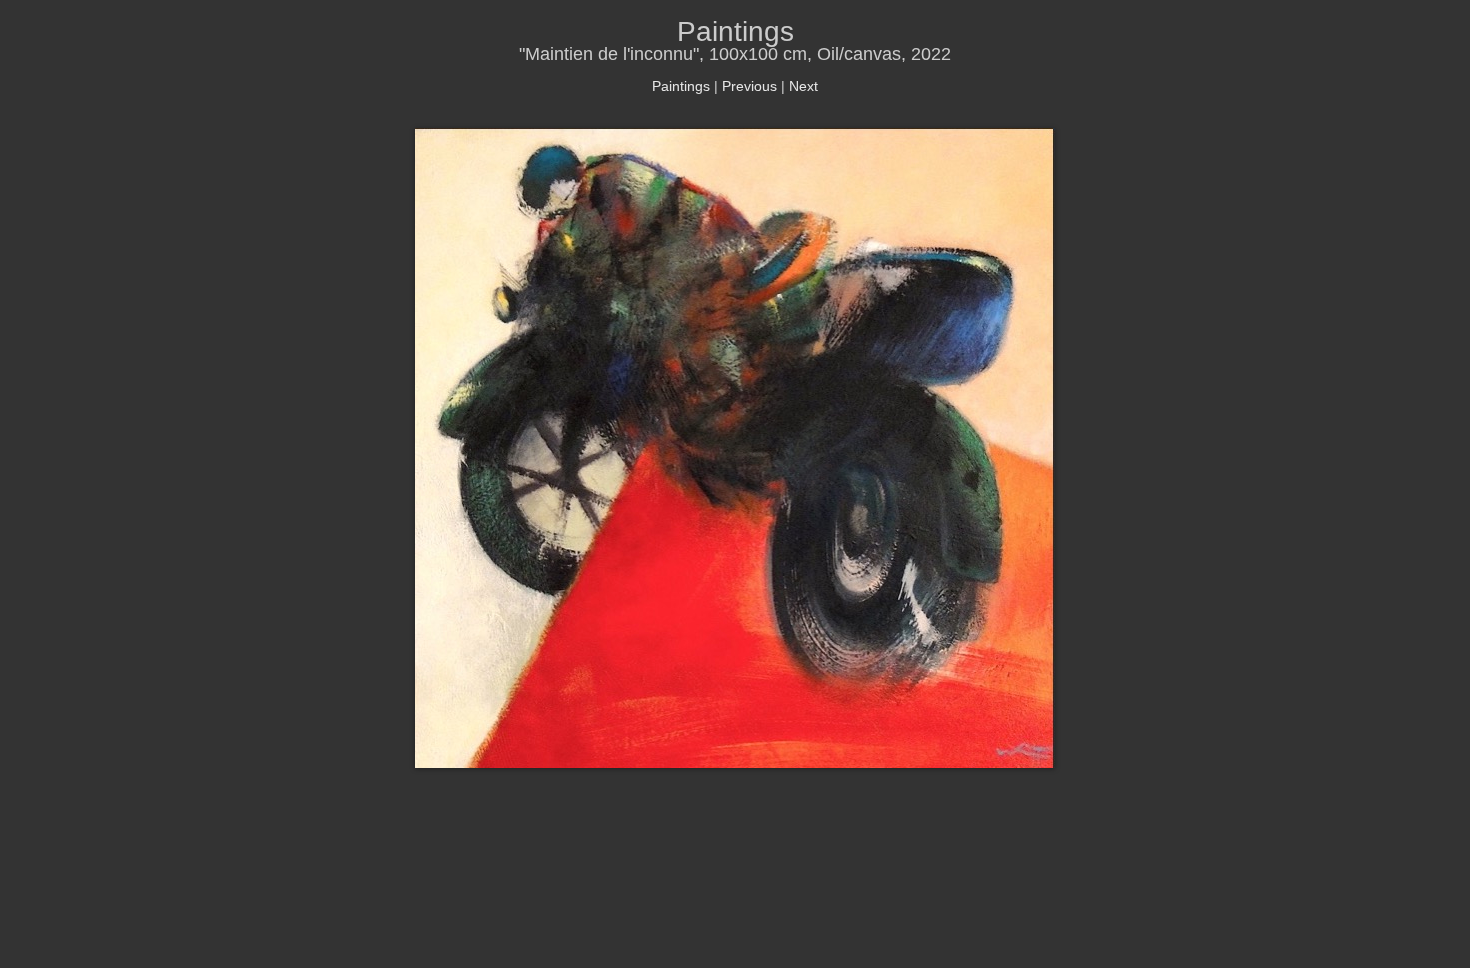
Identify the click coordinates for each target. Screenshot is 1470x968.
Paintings (681, 86)
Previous (749, 86)
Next (803, 86)
